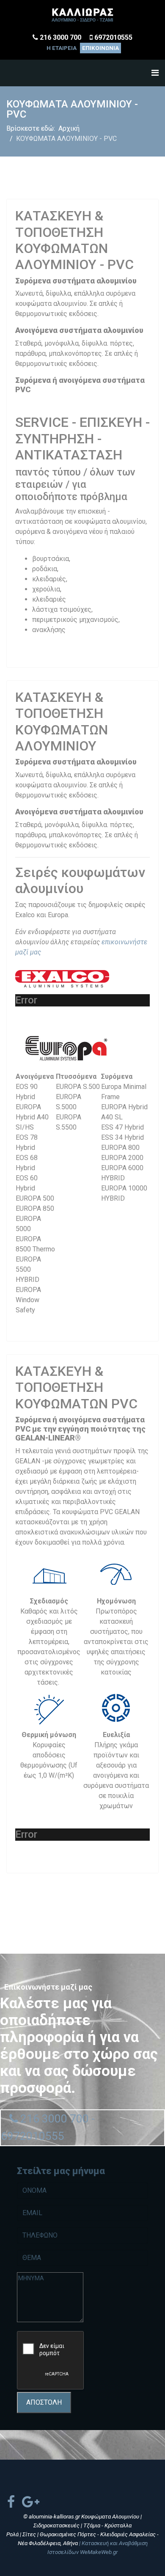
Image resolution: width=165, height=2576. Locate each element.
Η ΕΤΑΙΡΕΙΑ (62, 48)
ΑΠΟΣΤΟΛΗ (44, 2402)
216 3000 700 (60, 37)
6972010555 (113, 37)
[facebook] (11, 2502)
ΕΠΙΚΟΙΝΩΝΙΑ (100, 48)
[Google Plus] (31, 2502)
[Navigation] (155, 73)
